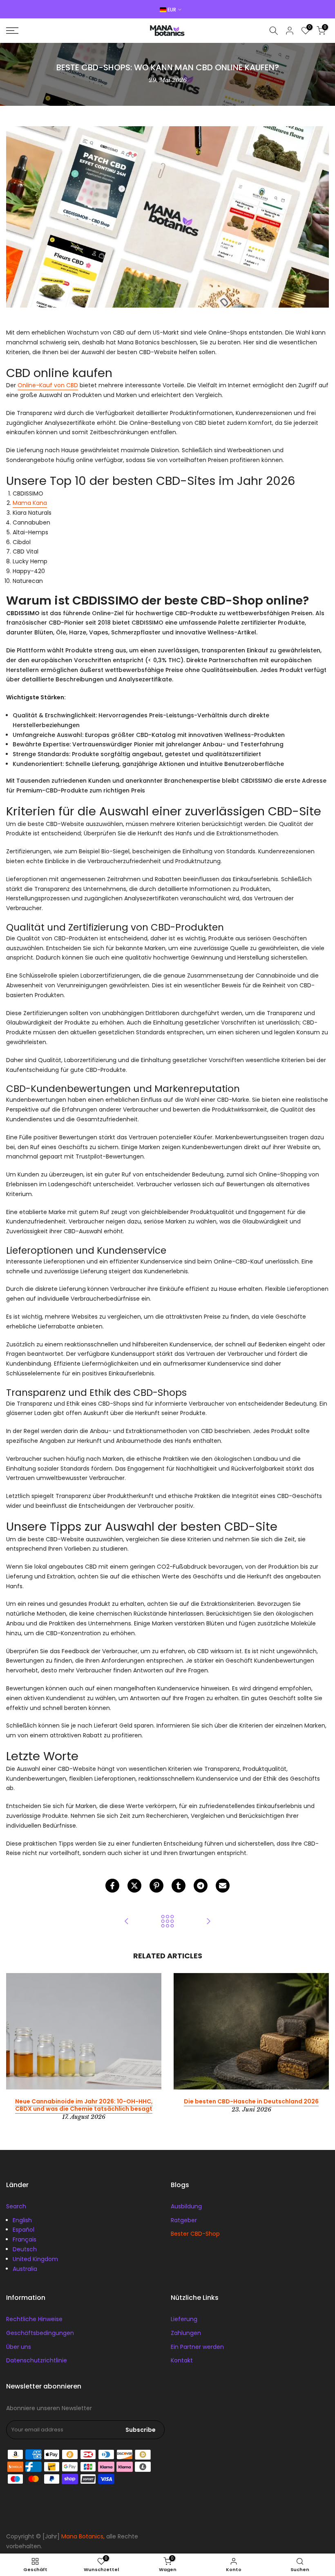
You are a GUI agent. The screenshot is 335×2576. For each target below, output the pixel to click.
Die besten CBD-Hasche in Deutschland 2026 (251, 2101)
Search (16, 2206)
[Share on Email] (223, 1886)
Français (25, 2239)
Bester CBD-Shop (195, 2234)
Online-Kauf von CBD (48, 385)
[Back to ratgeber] (167, 1922)
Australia (25, 2269)
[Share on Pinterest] (156, 1886)
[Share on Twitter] (134, 1886)
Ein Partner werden (197, 2347)
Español (23, 2230)
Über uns (19, 2347)
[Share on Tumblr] (179, 1886)
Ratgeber (184, 2220)
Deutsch (25, 2249)
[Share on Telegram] (201, 1886)
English (22, 2220)
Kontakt (182, 2360)
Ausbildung (186, 2206)
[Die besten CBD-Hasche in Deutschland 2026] (208, 1922)
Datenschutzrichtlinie (37, 2360)
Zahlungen (186, 2333)
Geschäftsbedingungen (40, 2333)
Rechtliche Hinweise (34, 2319)
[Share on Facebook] (112, 1886)
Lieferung (184, 2319)
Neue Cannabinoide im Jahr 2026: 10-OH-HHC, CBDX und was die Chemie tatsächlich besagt (84, 2105)
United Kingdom (35, 2259)
